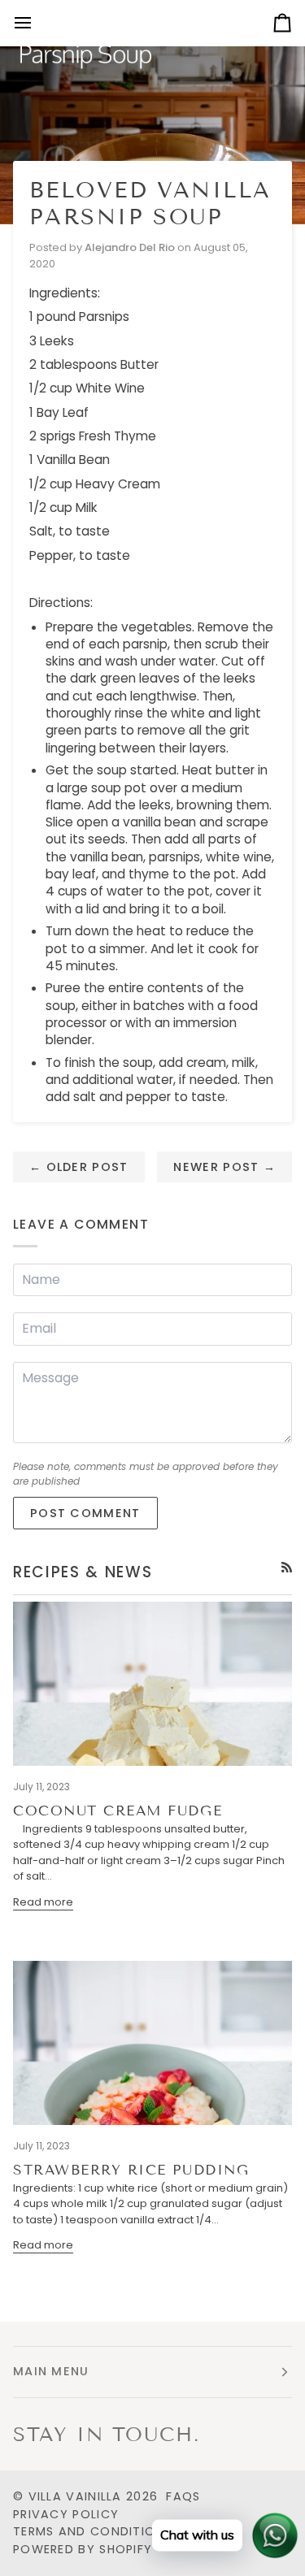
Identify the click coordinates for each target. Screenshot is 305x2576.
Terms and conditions (93, 2531)
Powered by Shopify (83, 2549)
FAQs (183, 2496)
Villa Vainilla (75, 2496)
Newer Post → (224, 1167)
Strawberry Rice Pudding (131, 2170)
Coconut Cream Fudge (118, 1811)
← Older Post (79, 1167)
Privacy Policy (66, 2514)
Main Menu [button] (51, 2371)
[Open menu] (37, 23)
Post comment (85, 1513)
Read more (43, 1902)
